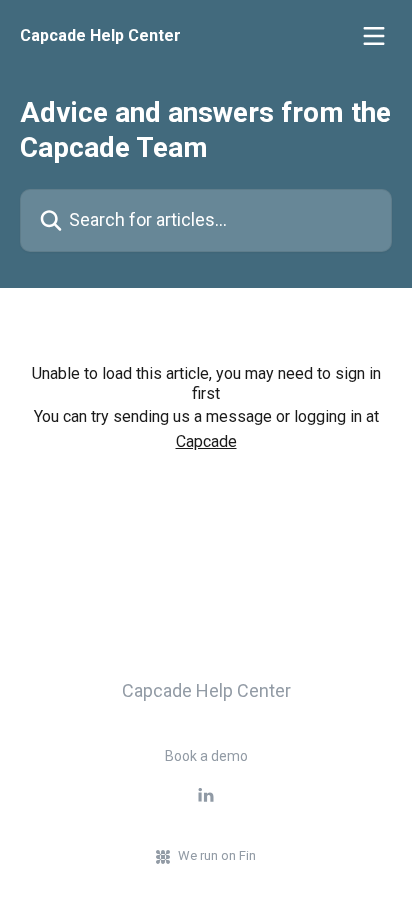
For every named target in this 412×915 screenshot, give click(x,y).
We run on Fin (217, 855)
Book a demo (206, 756)
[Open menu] (374, 36)
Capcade (206, 441)
